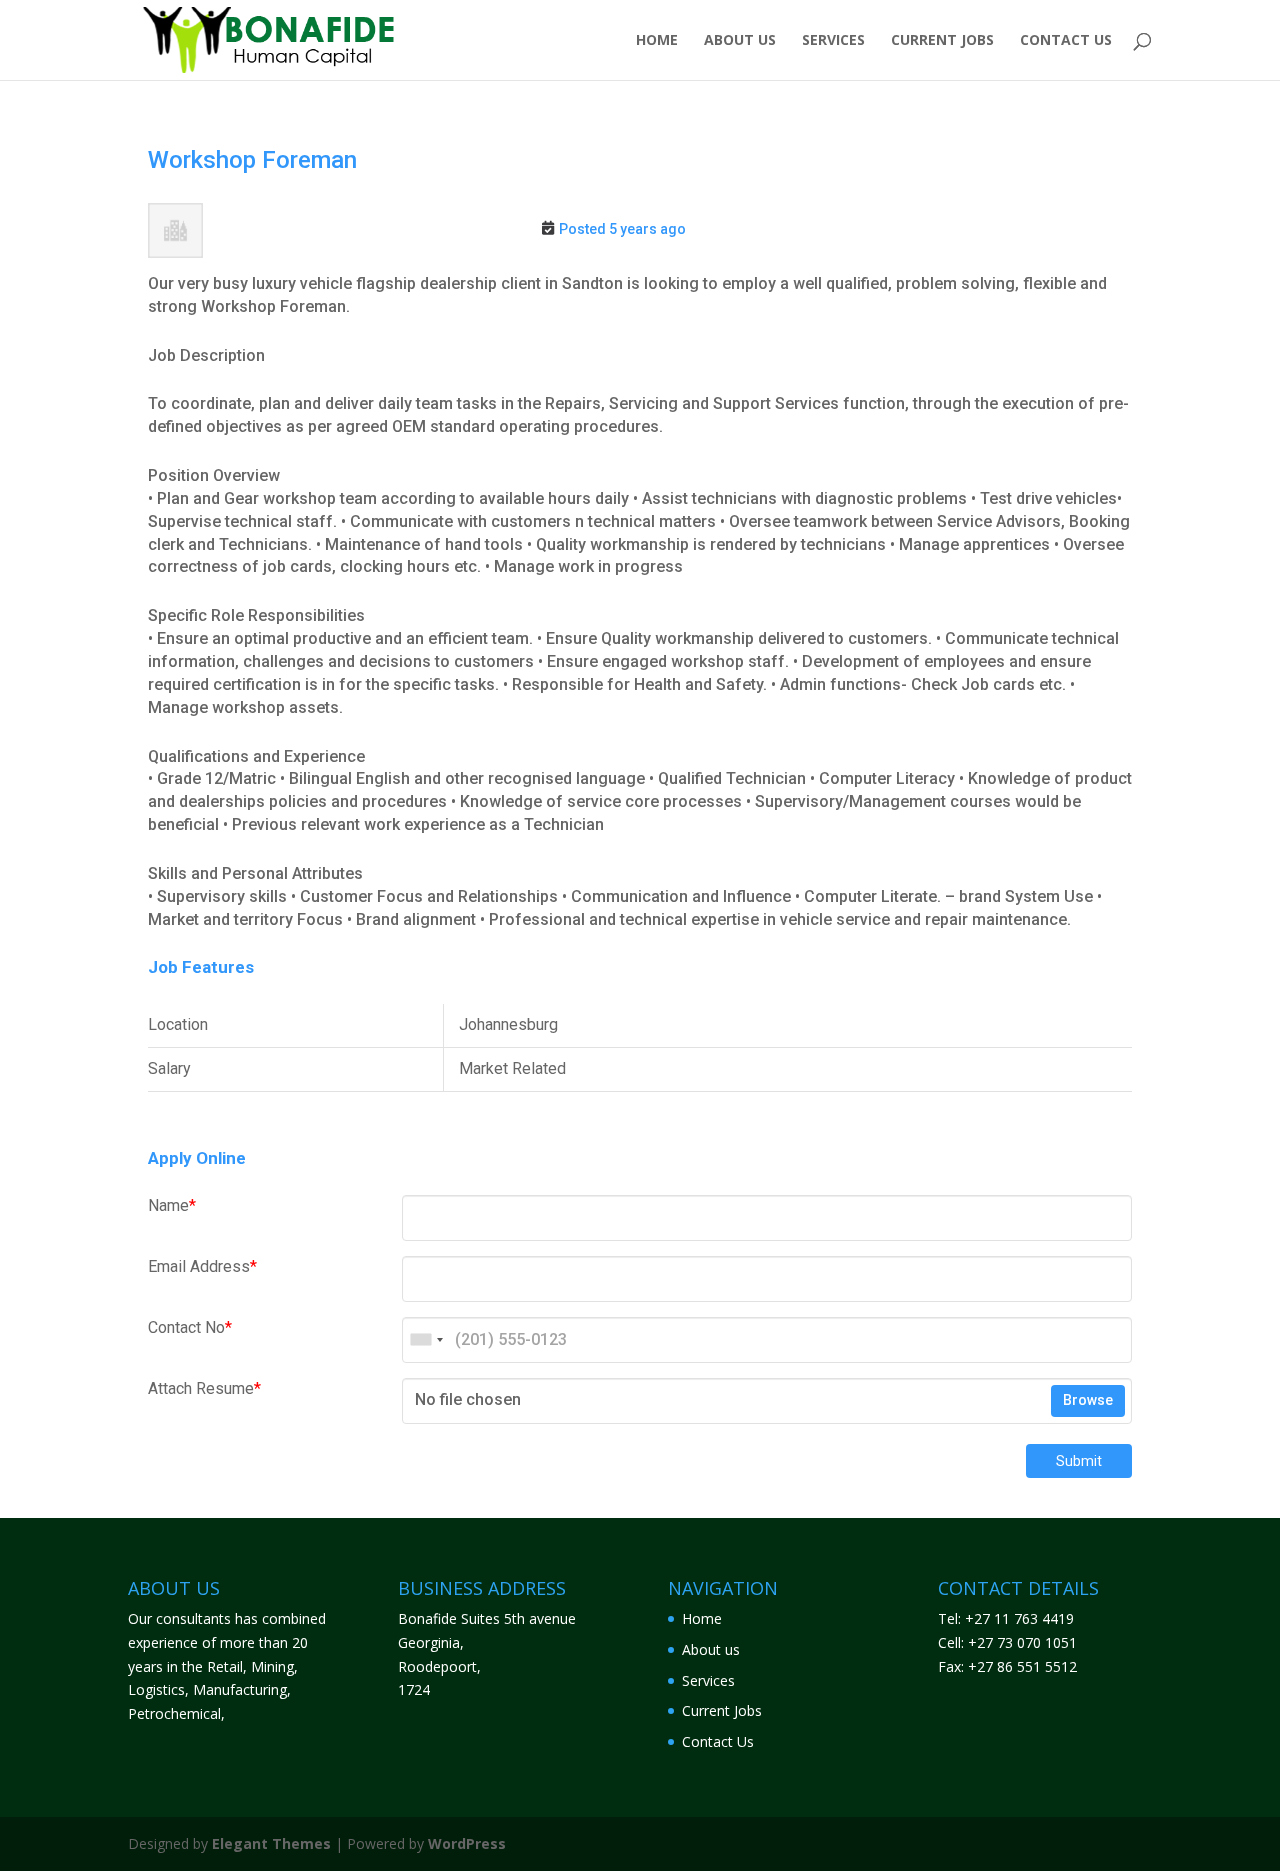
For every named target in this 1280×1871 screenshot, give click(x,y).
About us (740, 41)
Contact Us (1066, 41)
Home (657, 41)
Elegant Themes (271, 1843)
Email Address (202, 1266)
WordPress (467, 1843)
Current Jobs (942, 41)
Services (833, 41)
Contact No (190, 1327)
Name (172, 1205)
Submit (1079, 1461)
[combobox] (426, 1340)
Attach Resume (204, 1388)
